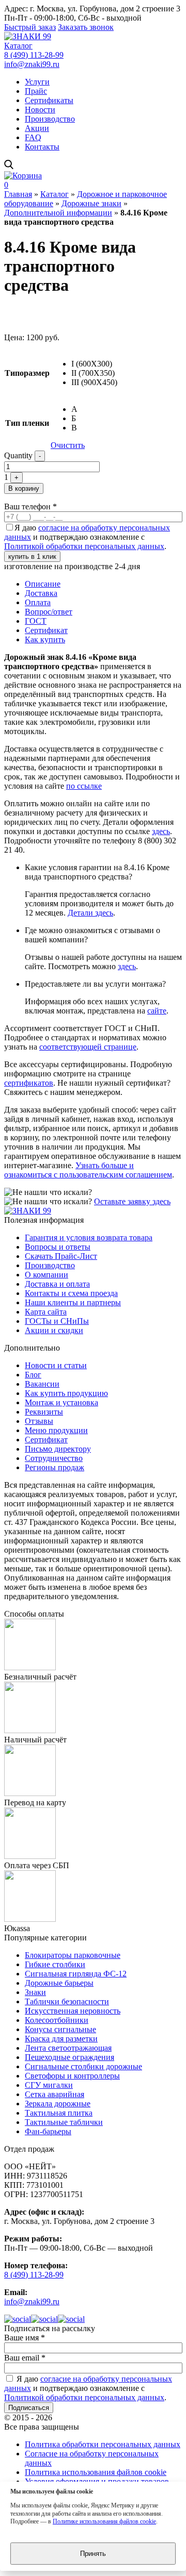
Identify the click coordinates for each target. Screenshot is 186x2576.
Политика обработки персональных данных (103, 2444)
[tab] (103, 584)
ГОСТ (36, 621)
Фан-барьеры (48, 2131)
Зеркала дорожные (58, 2104)
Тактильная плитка (59, 2113)
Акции (37, 128)
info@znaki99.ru (32, 64)
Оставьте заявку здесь (132, 1201)
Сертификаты (49, 100)
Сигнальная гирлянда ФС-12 (76, 1974)
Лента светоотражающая (68, 2048)
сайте (157, 1011)
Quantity (18, 455)
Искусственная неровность (73, 2011)
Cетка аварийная (55, 2094)
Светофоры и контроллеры (72, 2076)
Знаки (35, 1992)
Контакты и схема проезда (71, 1293)
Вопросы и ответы (58, 1247)
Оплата (38, 602)
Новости (40, 110)
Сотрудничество (54, 1458)
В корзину (24, 488)
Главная (18, 194)
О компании (47, 1275)
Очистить (68, 445)
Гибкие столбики (55, 1964)
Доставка (41, 593)
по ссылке (84, 786)
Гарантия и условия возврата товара (89, 1237)
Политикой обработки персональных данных (84, 546)
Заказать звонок (86, 27)
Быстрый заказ (30, 27)
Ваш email (25, 2358)
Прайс (36, 91)
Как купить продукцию (66, 1393)
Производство (50, 119)
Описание (43, 584)
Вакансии (42, 1384)
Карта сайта (46, 1312)
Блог (33, 1375)
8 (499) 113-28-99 (34, 55)
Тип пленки (27, 423)
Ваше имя (25, 2338)
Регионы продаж (55, 1467)
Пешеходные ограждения (69, 2057)
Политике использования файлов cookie (104, 2521)
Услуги (37, 82)
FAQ (33, 137)
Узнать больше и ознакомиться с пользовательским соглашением (88, 1170)
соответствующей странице (88, 1047)
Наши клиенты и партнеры (73, 1302)
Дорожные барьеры (59, 1983)
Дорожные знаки (91, 203)
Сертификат (46, 630)
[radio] (94, 364)
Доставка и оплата (57, 1284)
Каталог (18, 46)
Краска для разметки (61, 2039)
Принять (93, 2554)
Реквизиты (44, 1412)
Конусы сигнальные (60, 2029)
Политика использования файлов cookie (96, 2472)
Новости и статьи (56, 1365)
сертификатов (29, 1083)
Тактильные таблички (64, 2122)
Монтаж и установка (61, 1402)
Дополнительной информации (58, 213)
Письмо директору (58, 1449)
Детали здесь (90, 913)
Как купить (45, 639)
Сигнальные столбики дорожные (83, 2066)
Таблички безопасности (67, 2001)
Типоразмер (27, 373)
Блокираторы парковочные (73, 1955)
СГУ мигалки (49, 2085)
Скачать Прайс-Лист (61, 1256)
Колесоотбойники (57, 2020)
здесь (161, 831)
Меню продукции (56, 1430)
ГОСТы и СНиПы (57, 1321)
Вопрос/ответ (49, 612)
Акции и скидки (54, 1330)
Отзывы (39, 1421)
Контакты (42, 147)
